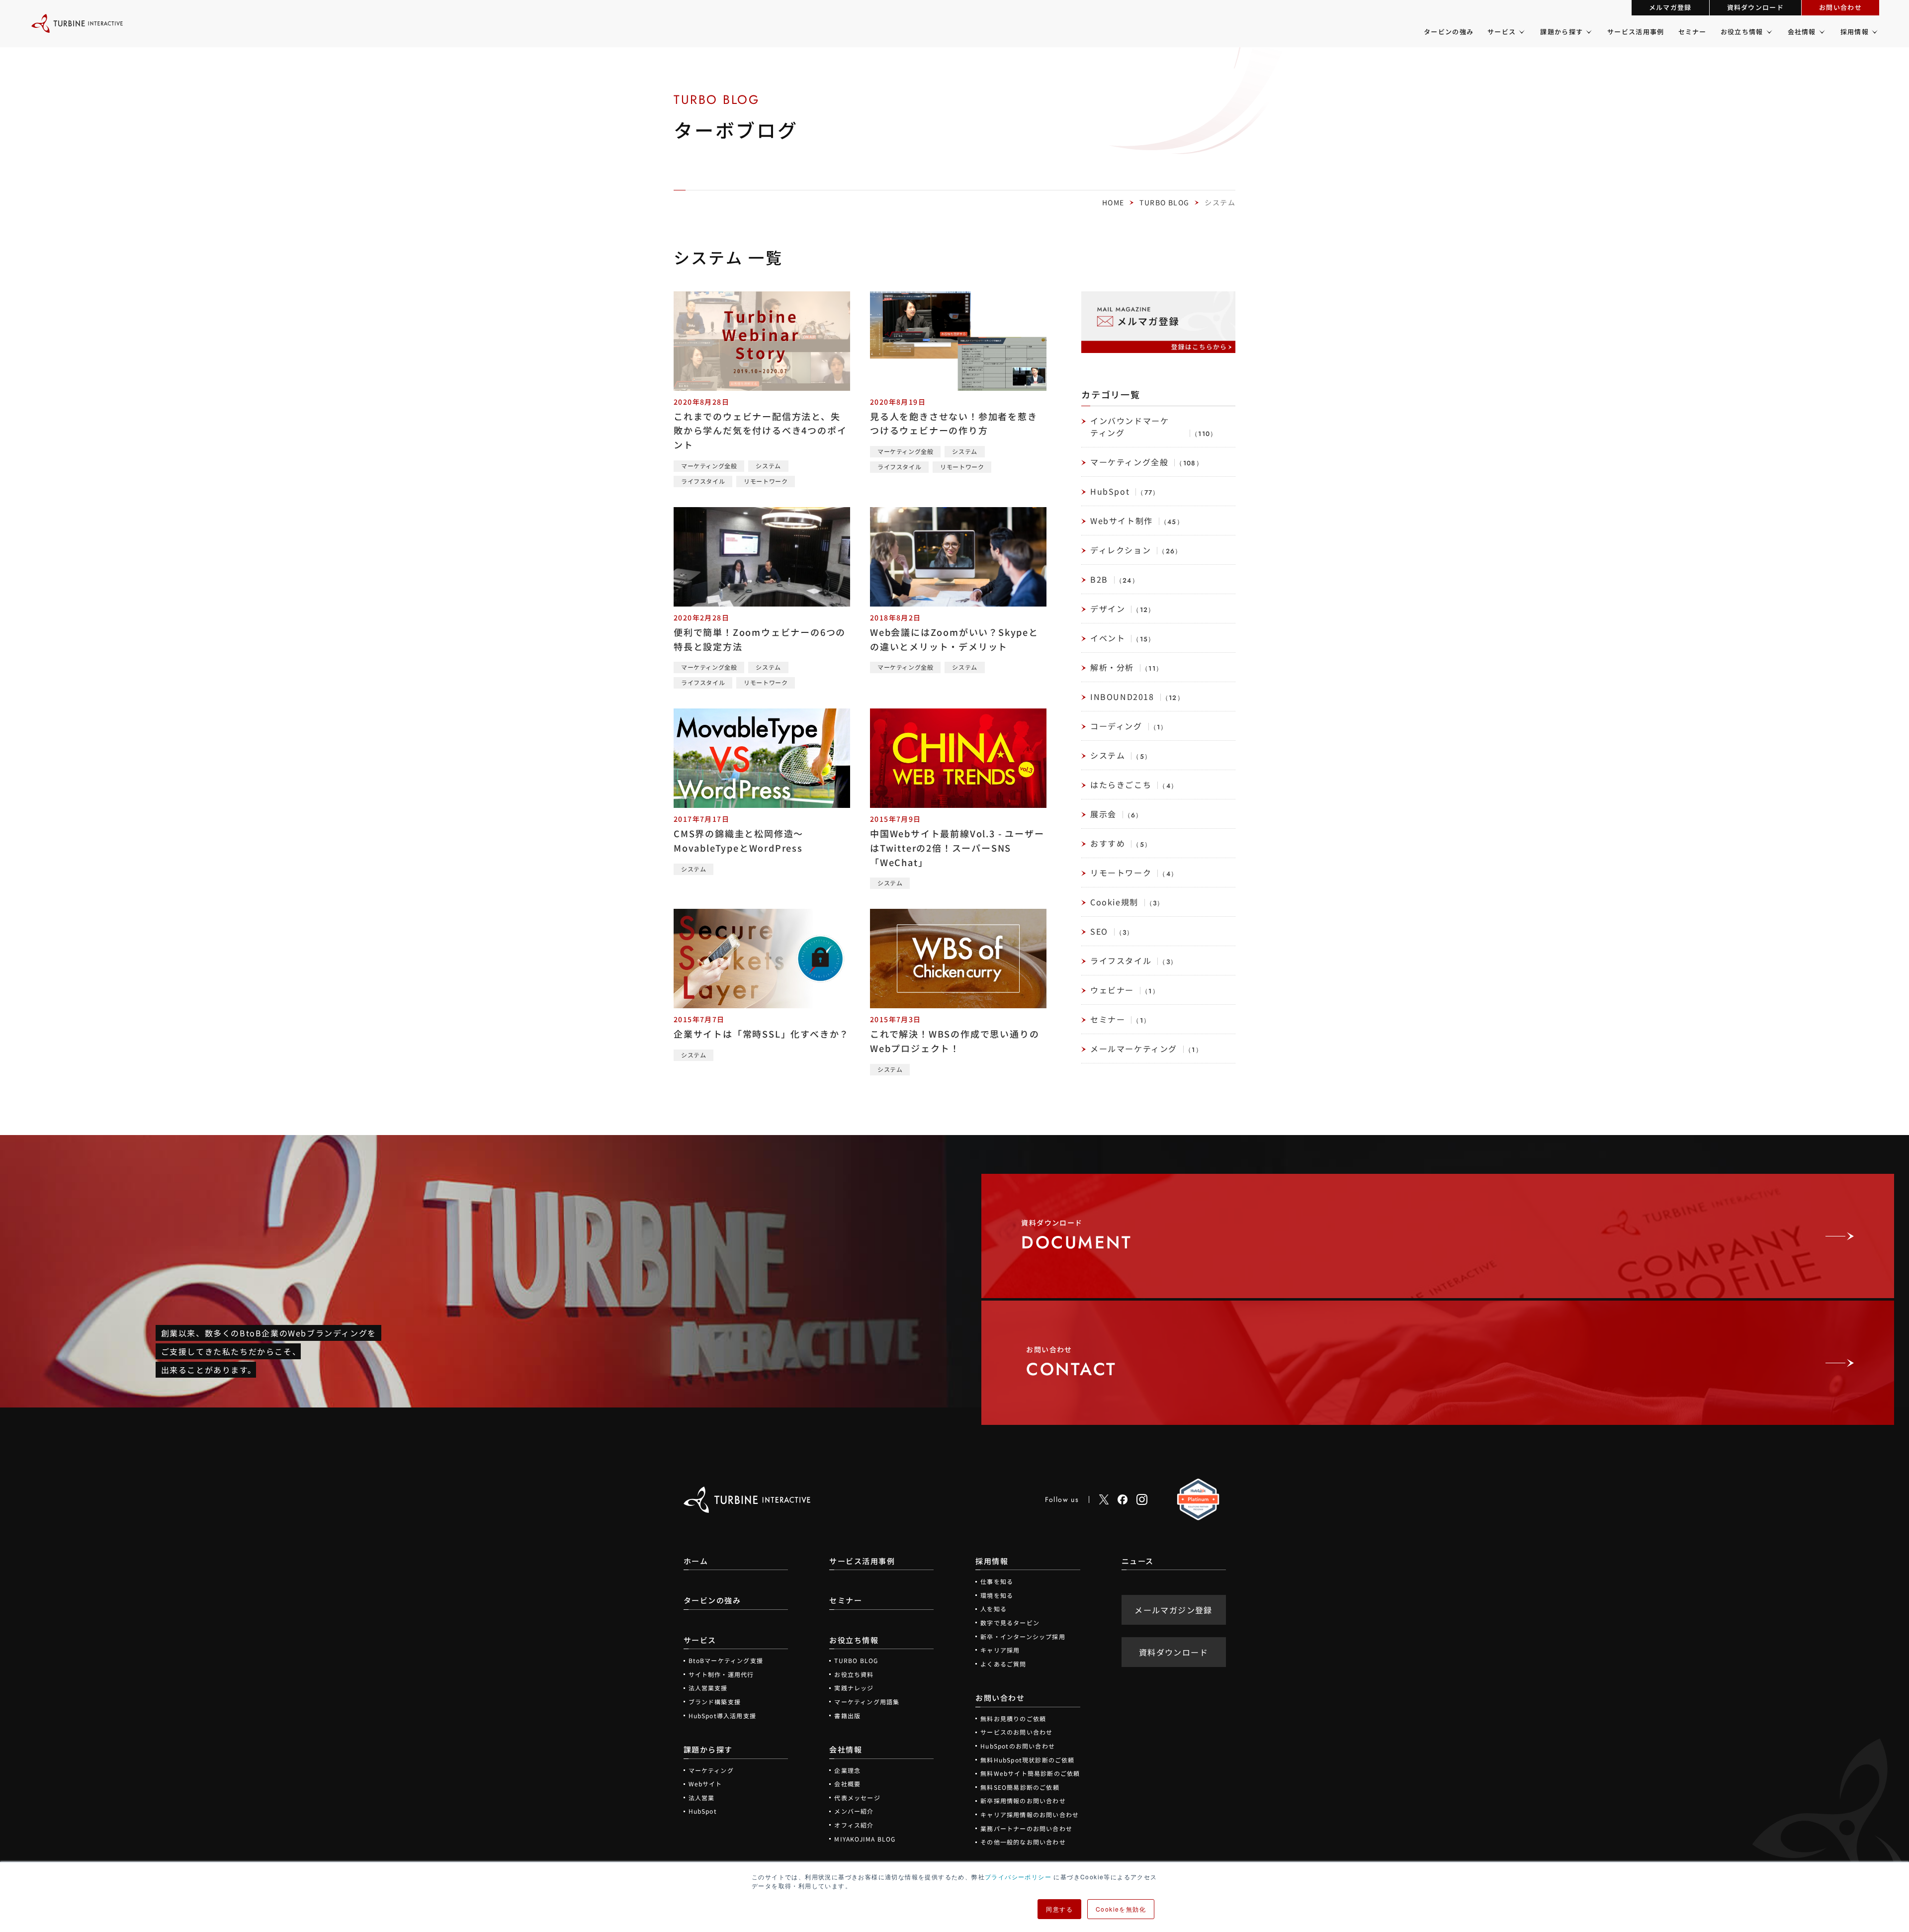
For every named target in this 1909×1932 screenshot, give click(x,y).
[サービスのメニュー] (1521, 32)
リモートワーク (766, 481)
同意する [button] (1059, 1909)
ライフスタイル (703, 481)
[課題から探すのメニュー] (1588, 32)
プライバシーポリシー (1018, 1877)
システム (768, 466)
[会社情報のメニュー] (1821, 32)
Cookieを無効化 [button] (1121, 1909)
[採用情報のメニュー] (1874, 32)
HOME (1113, 202)
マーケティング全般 (709, 466)
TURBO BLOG (1164, 202)
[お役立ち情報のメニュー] (1769, 32)
